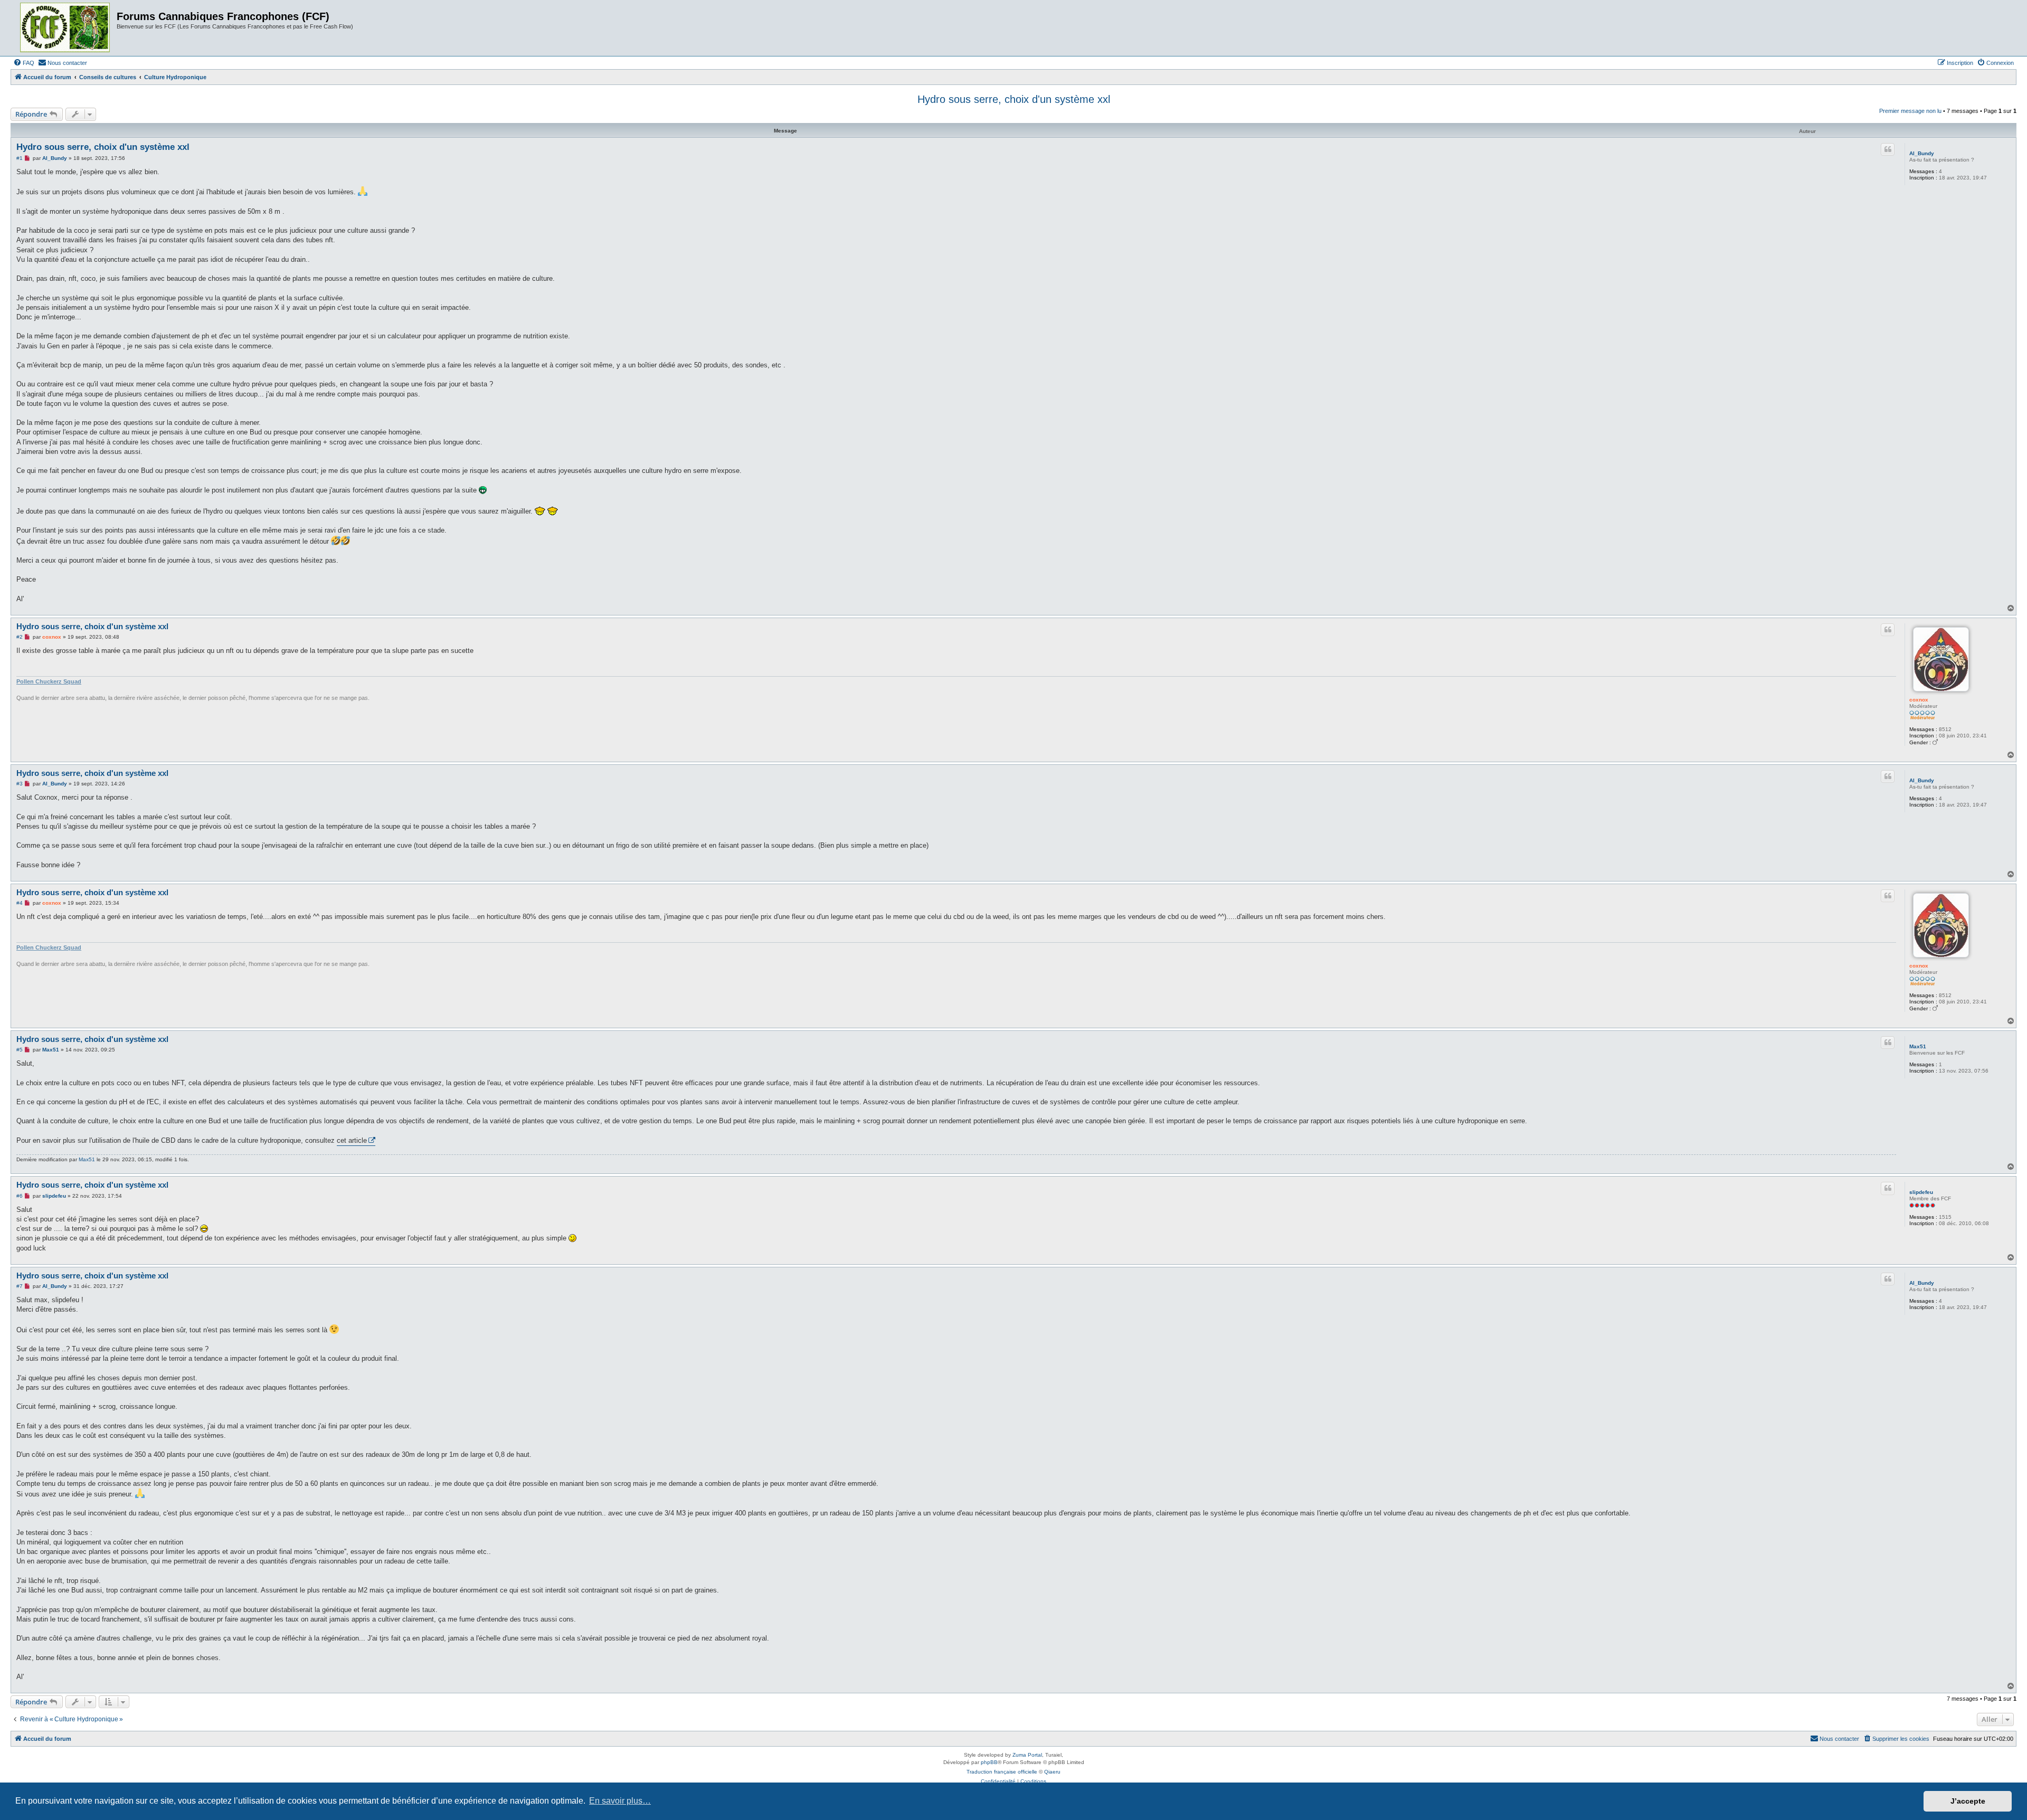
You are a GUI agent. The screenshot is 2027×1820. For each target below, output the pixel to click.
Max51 (1918, 1046)
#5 (20, 1050)
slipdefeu (1921, 1192)
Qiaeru (1052, 1772)
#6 (20, 1196)
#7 (20, 1286)
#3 (20, 784)
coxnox (1919, 700)
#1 (20, 158)
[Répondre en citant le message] (1888, 149)
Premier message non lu (1910, 111)
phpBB (989, 1762)
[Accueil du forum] (65, 28)
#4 (20, 903)
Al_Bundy (1922, 153)
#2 (20, 637)
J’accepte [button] (1968, 1801)
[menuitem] (24, 63)
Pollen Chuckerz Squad (49, 681)
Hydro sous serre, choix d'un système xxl (1014, 99)
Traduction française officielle (1002, 1772)
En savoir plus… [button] (620, 1801)
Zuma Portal (1027, 1755)
